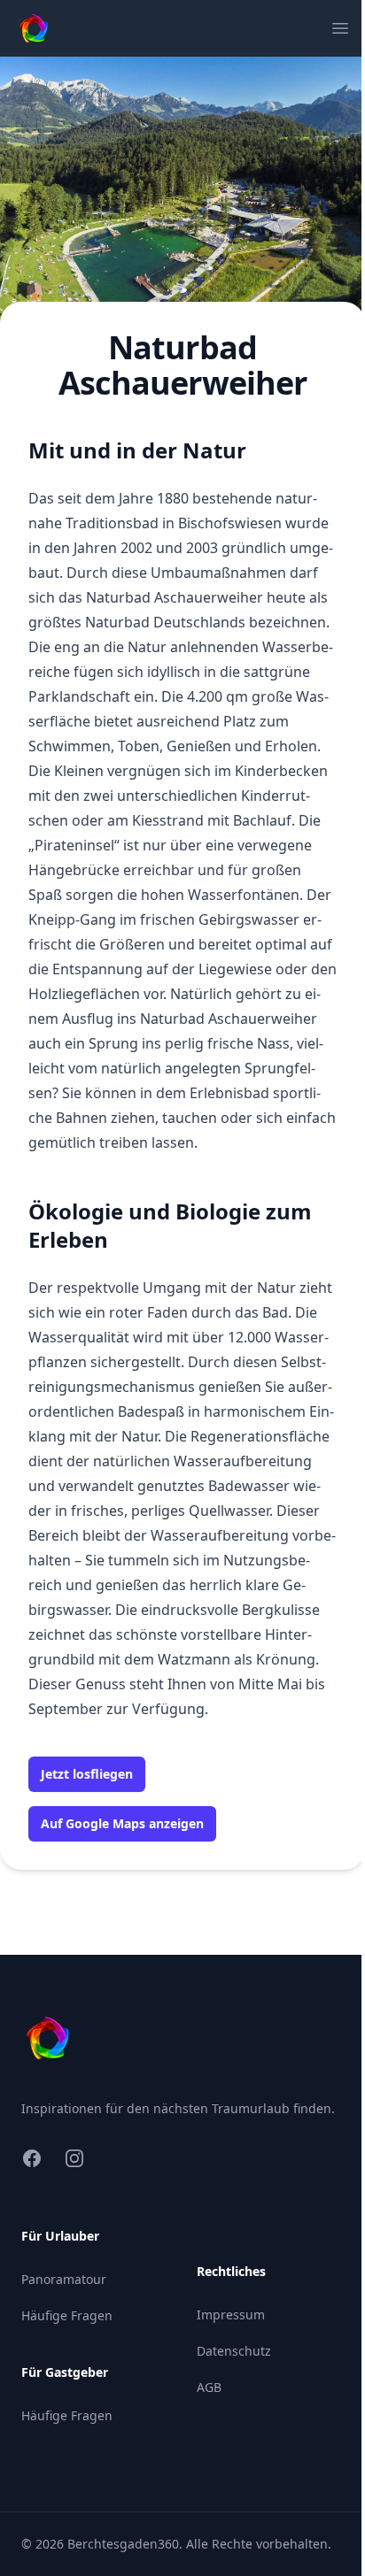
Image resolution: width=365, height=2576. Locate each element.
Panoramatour (64, 2279)
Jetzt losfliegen (87, 1774)
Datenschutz (234, 2351)
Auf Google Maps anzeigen (122, 1823)
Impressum (231, 2315)
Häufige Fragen (67, 2315)
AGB (209, 2387)
